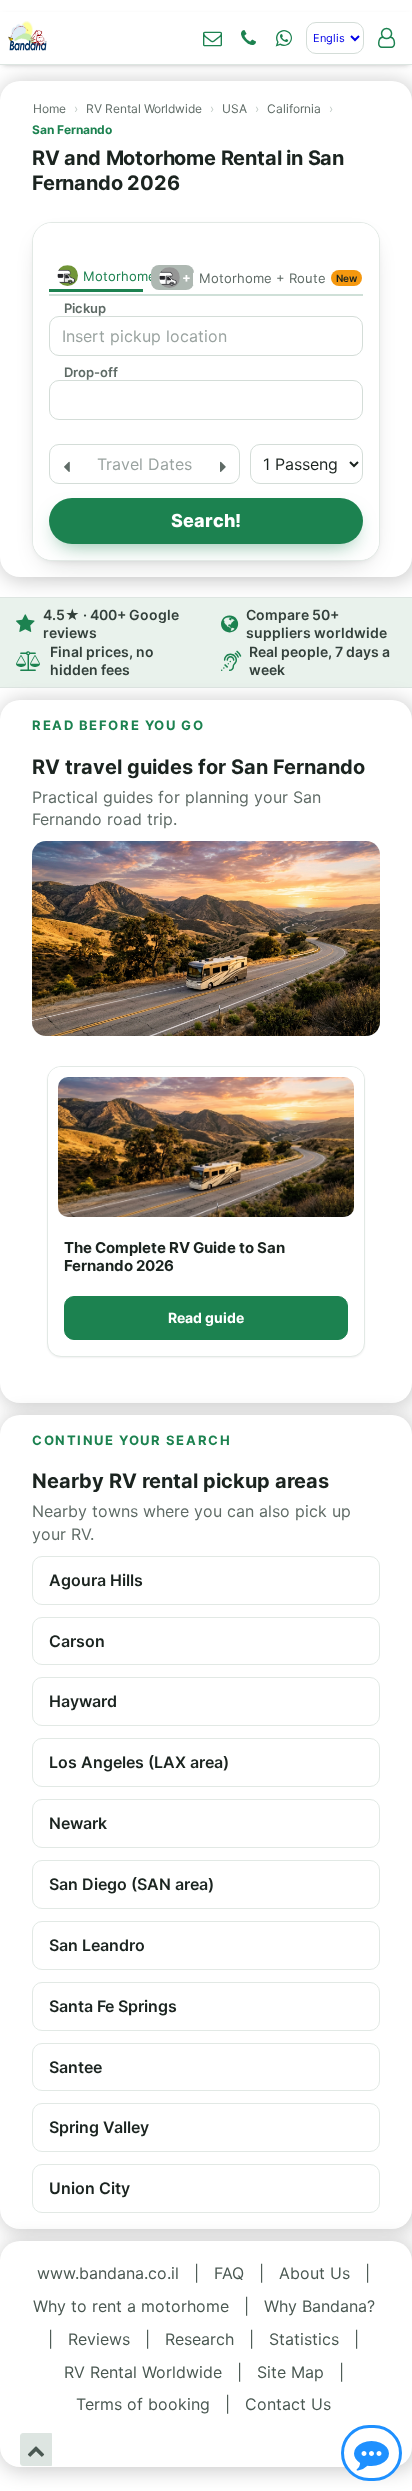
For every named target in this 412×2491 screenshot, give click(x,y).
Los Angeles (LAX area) (139, 1762)
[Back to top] (36, 2449)
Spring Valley (99, 2127)
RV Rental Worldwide (144, 108)
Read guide (206, 1317)
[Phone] (248, 38)
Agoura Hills (96, 1580)
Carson (77, 1641)
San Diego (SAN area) (131, 1884)
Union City (89, 2188)
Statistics (304, 2339)
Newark (78, 1823)
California (294, 108)
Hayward (83, 1701)
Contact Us (288, 2404)
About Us (314, 2273)
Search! (206, 520)
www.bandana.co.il (108, 2273)
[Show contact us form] (212, 38)
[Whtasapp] (284, 38)
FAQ (229, 2273)
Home (49, 108)
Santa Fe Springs (113, 2006)
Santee (75, 2067)
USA (234, 108)
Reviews (99, 2339)
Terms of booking (143, 2404)
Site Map (290, 2372)
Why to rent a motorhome (131, 2306)
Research (199, 2339)
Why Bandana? (319, 2306)
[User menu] (386, 38)
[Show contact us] (371, 2453)
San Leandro (97, 1945)
